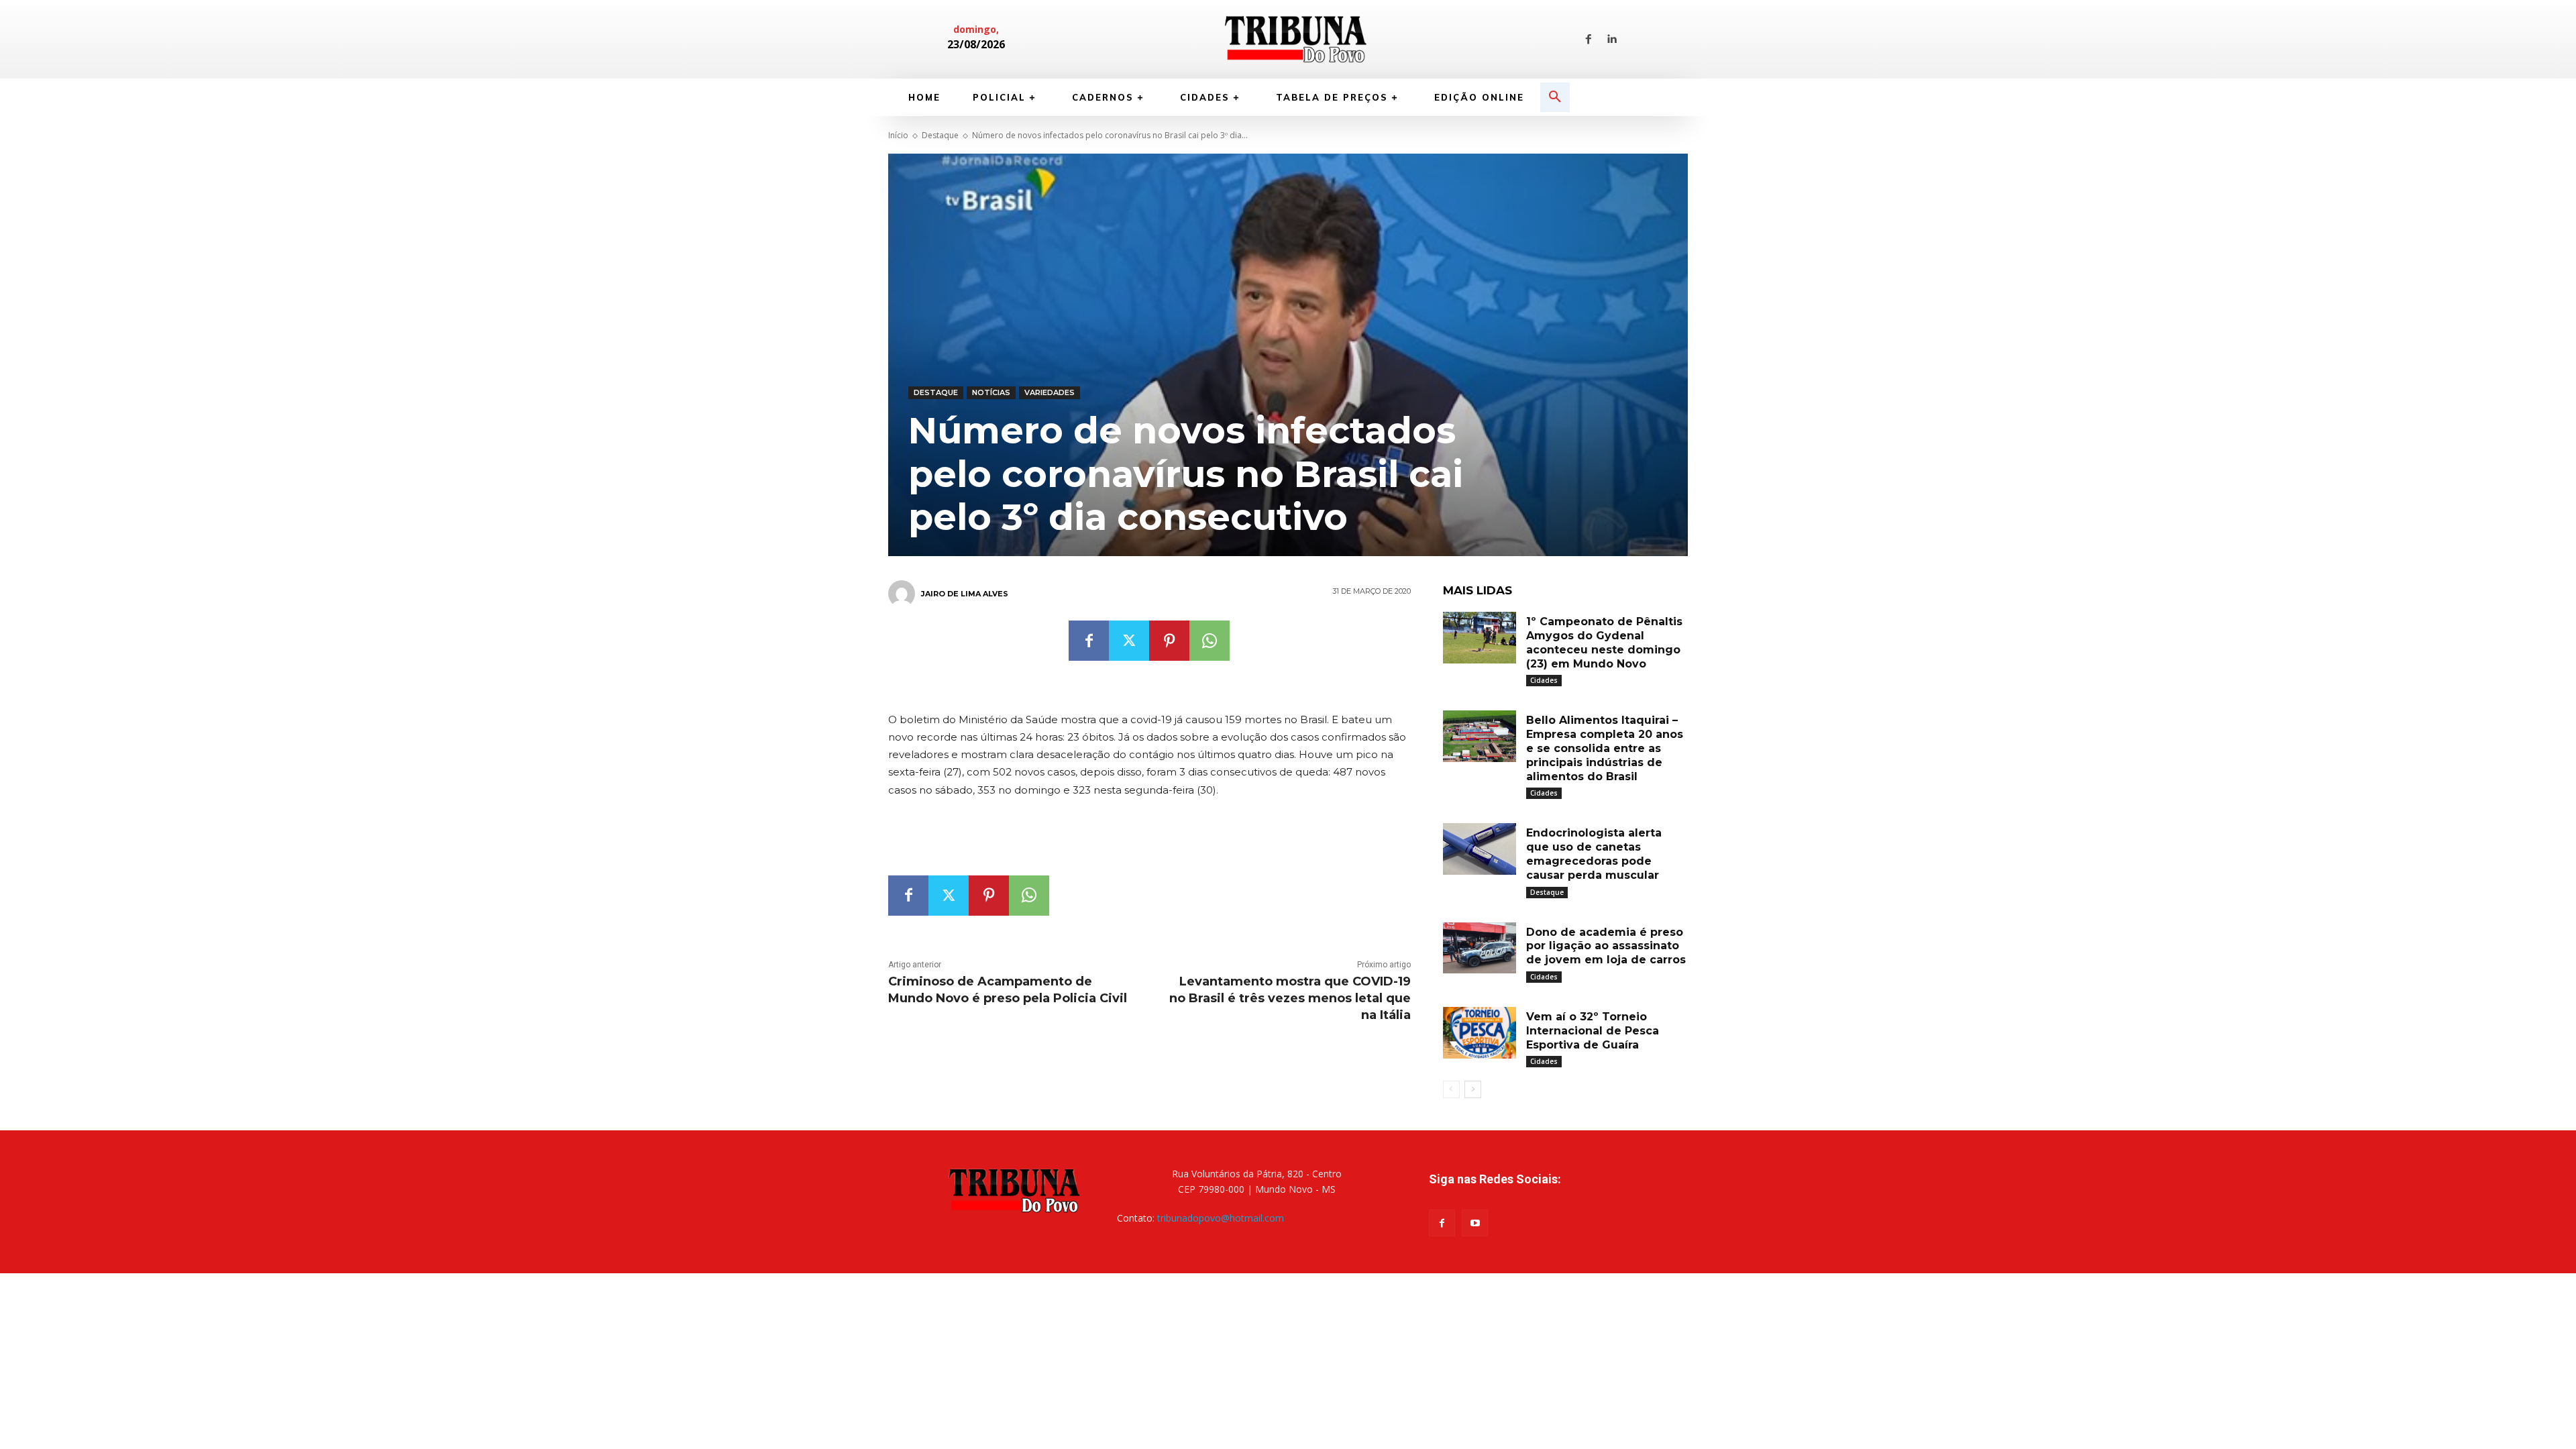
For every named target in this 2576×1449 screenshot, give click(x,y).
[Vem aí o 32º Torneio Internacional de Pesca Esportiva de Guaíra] (1480, 1033)
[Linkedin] (1611, 40)
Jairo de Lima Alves (965, 594)
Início (898, 135)
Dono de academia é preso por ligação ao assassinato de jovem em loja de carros (1606, 946)
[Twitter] (1129, 641)
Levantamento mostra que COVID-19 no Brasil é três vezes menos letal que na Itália (1290, 998)
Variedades (1050, 392)
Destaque (940, 135)
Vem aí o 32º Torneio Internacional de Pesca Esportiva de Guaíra (1593, 1031)
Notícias (991, 392)
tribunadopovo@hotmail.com (1221, 1218)
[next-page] (1473, 1089)
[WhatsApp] (1210, 641)
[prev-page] (1451, 1089)
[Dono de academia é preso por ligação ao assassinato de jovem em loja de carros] (1480, 948)
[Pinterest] (1169, 641)
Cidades (1544, 680)
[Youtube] (1475, 1223)
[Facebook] (1589, 40)
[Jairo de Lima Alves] (904, 594)
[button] (1555, 97)
